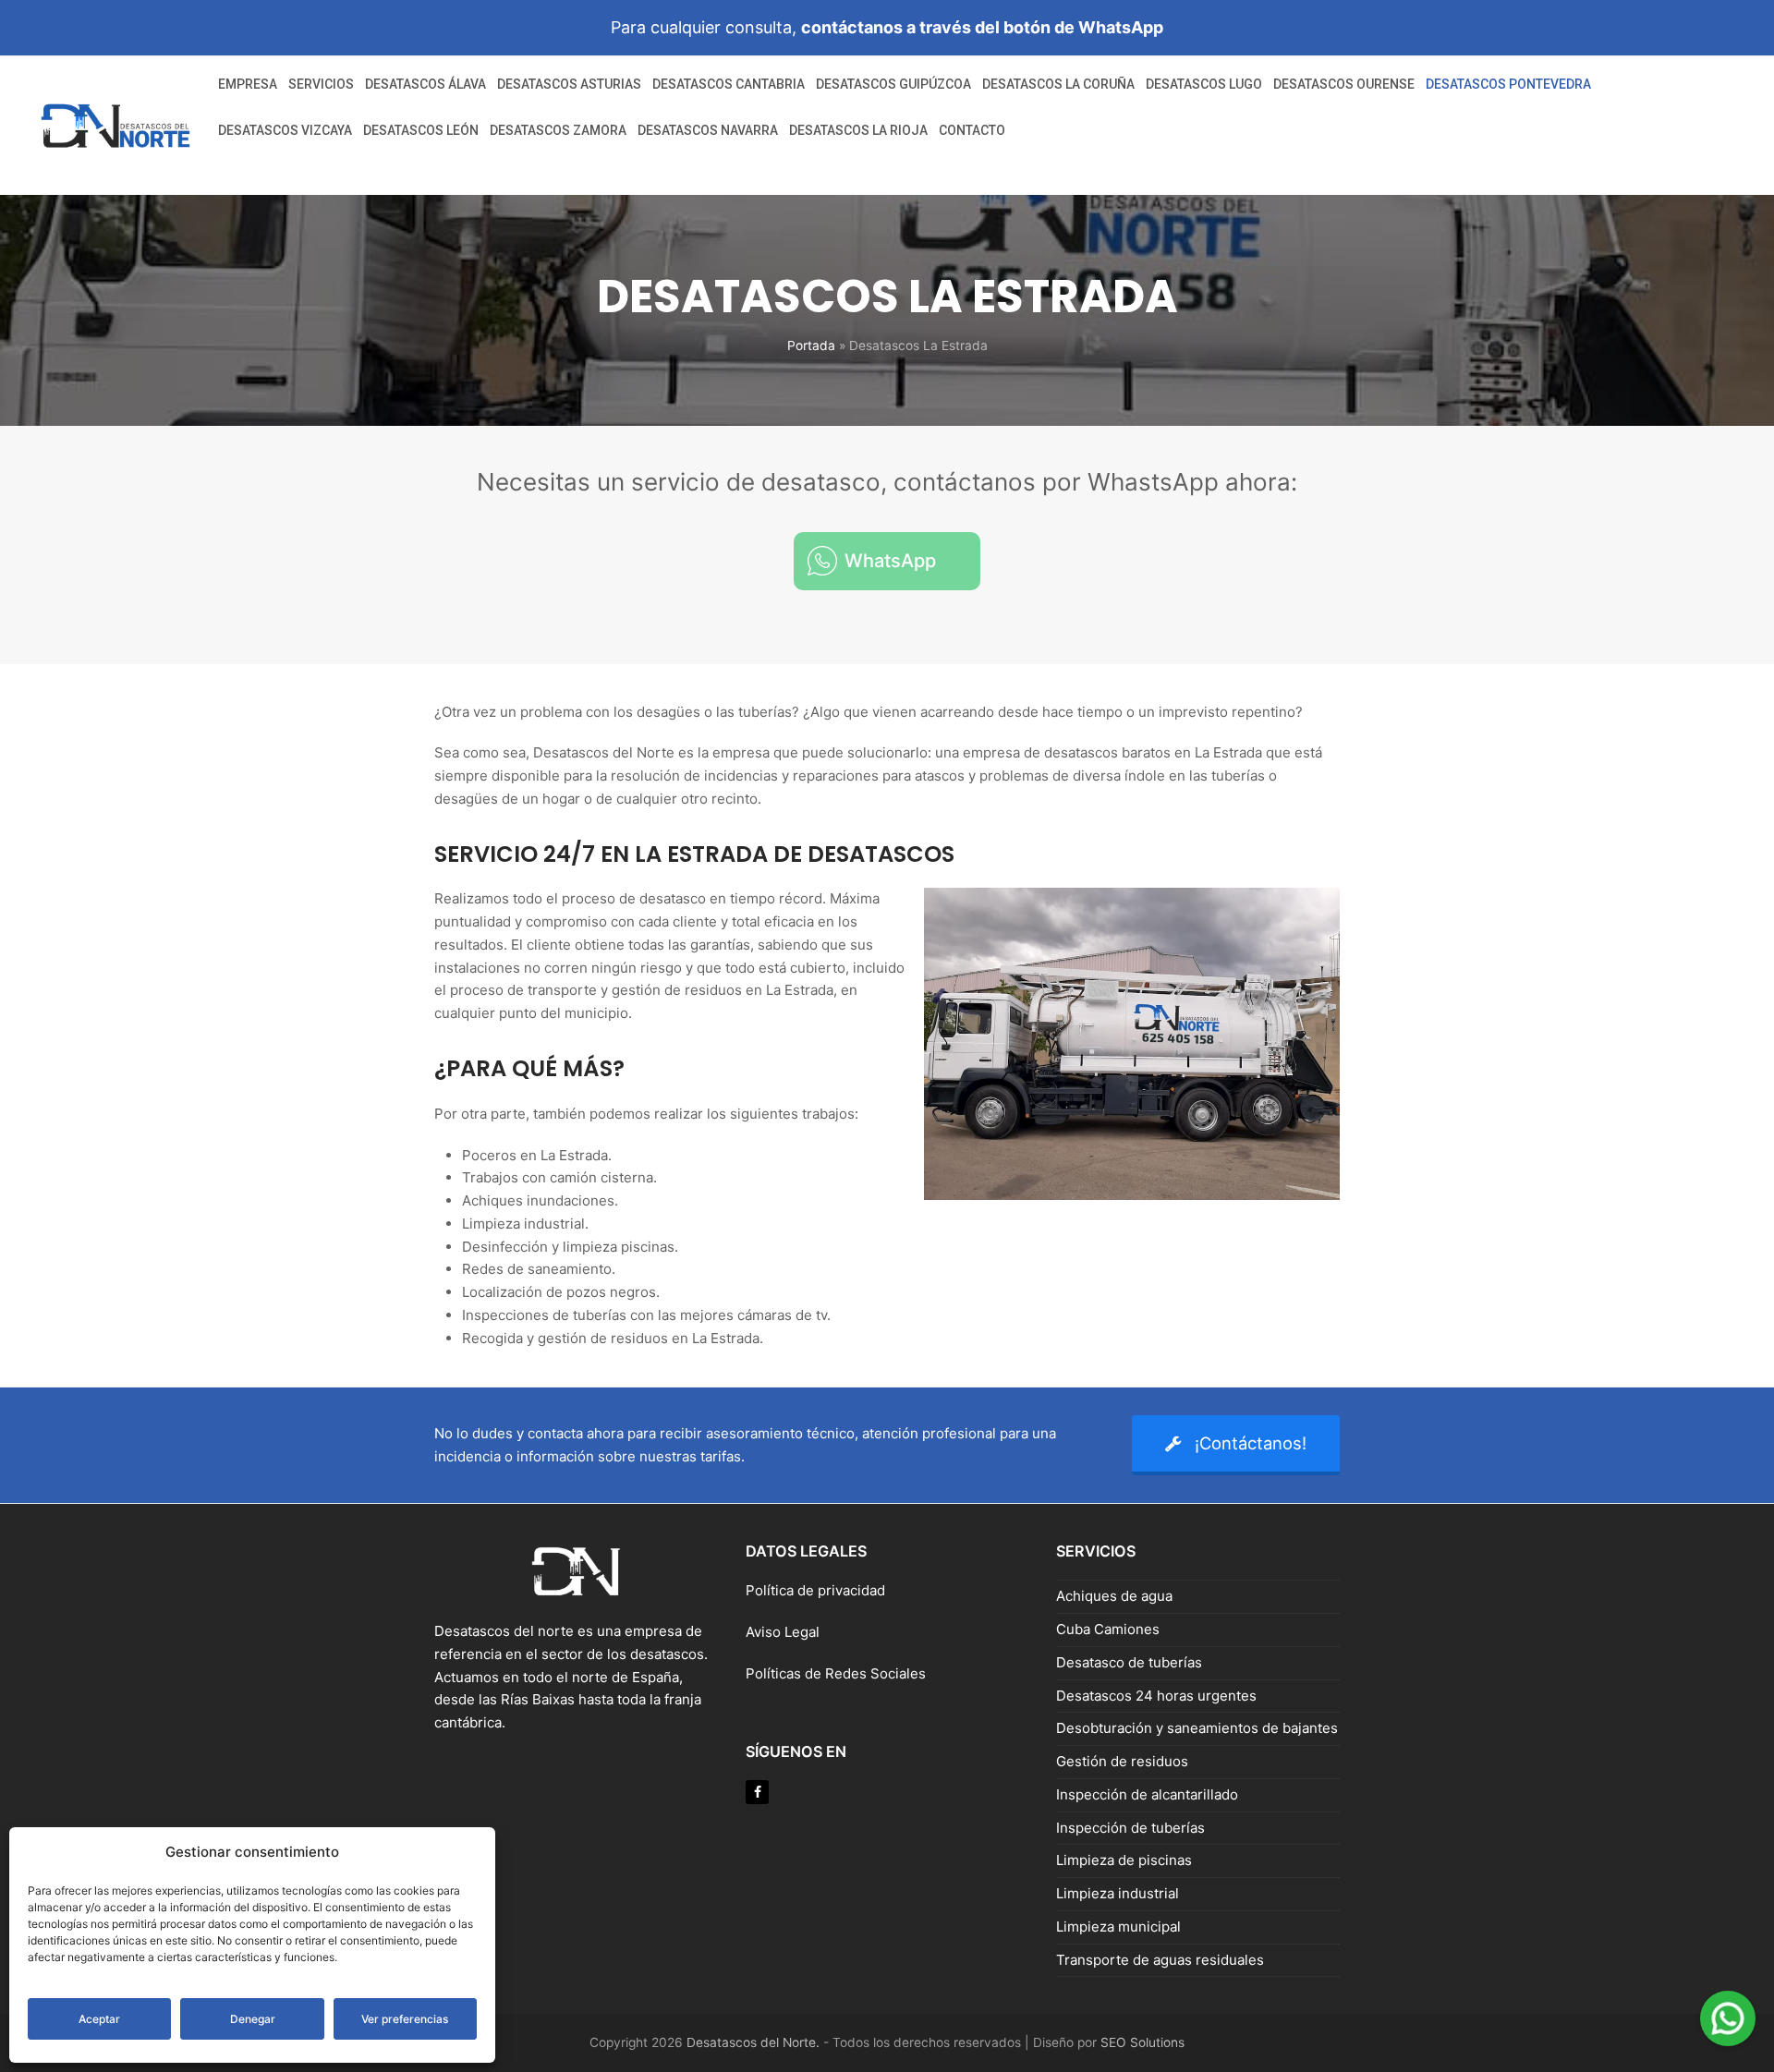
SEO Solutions (1142, 2042)
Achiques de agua (1114, 1596)
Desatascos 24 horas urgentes (1156, 1696)
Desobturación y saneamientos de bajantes (1197, 1728)
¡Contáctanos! (1251, 1443)
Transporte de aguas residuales (1160, 1960)
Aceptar (99, 2019)
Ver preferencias (405, 2019)
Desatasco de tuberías (1129, 1662)
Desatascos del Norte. (753, 2042)
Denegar (253, 2019)
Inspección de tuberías (1130, 1828)
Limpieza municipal (1118, 1927)
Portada (811, 345)
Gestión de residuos (1122, 1761)
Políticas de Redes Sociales (836, 1673)
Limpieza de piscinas (1124, 1860)
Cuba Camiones (1108, 1629)
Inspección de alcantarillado (1147, 1794)
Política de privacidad (815, 1590)
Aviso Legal (784, 1632)
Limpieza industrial (1118, 1893)
